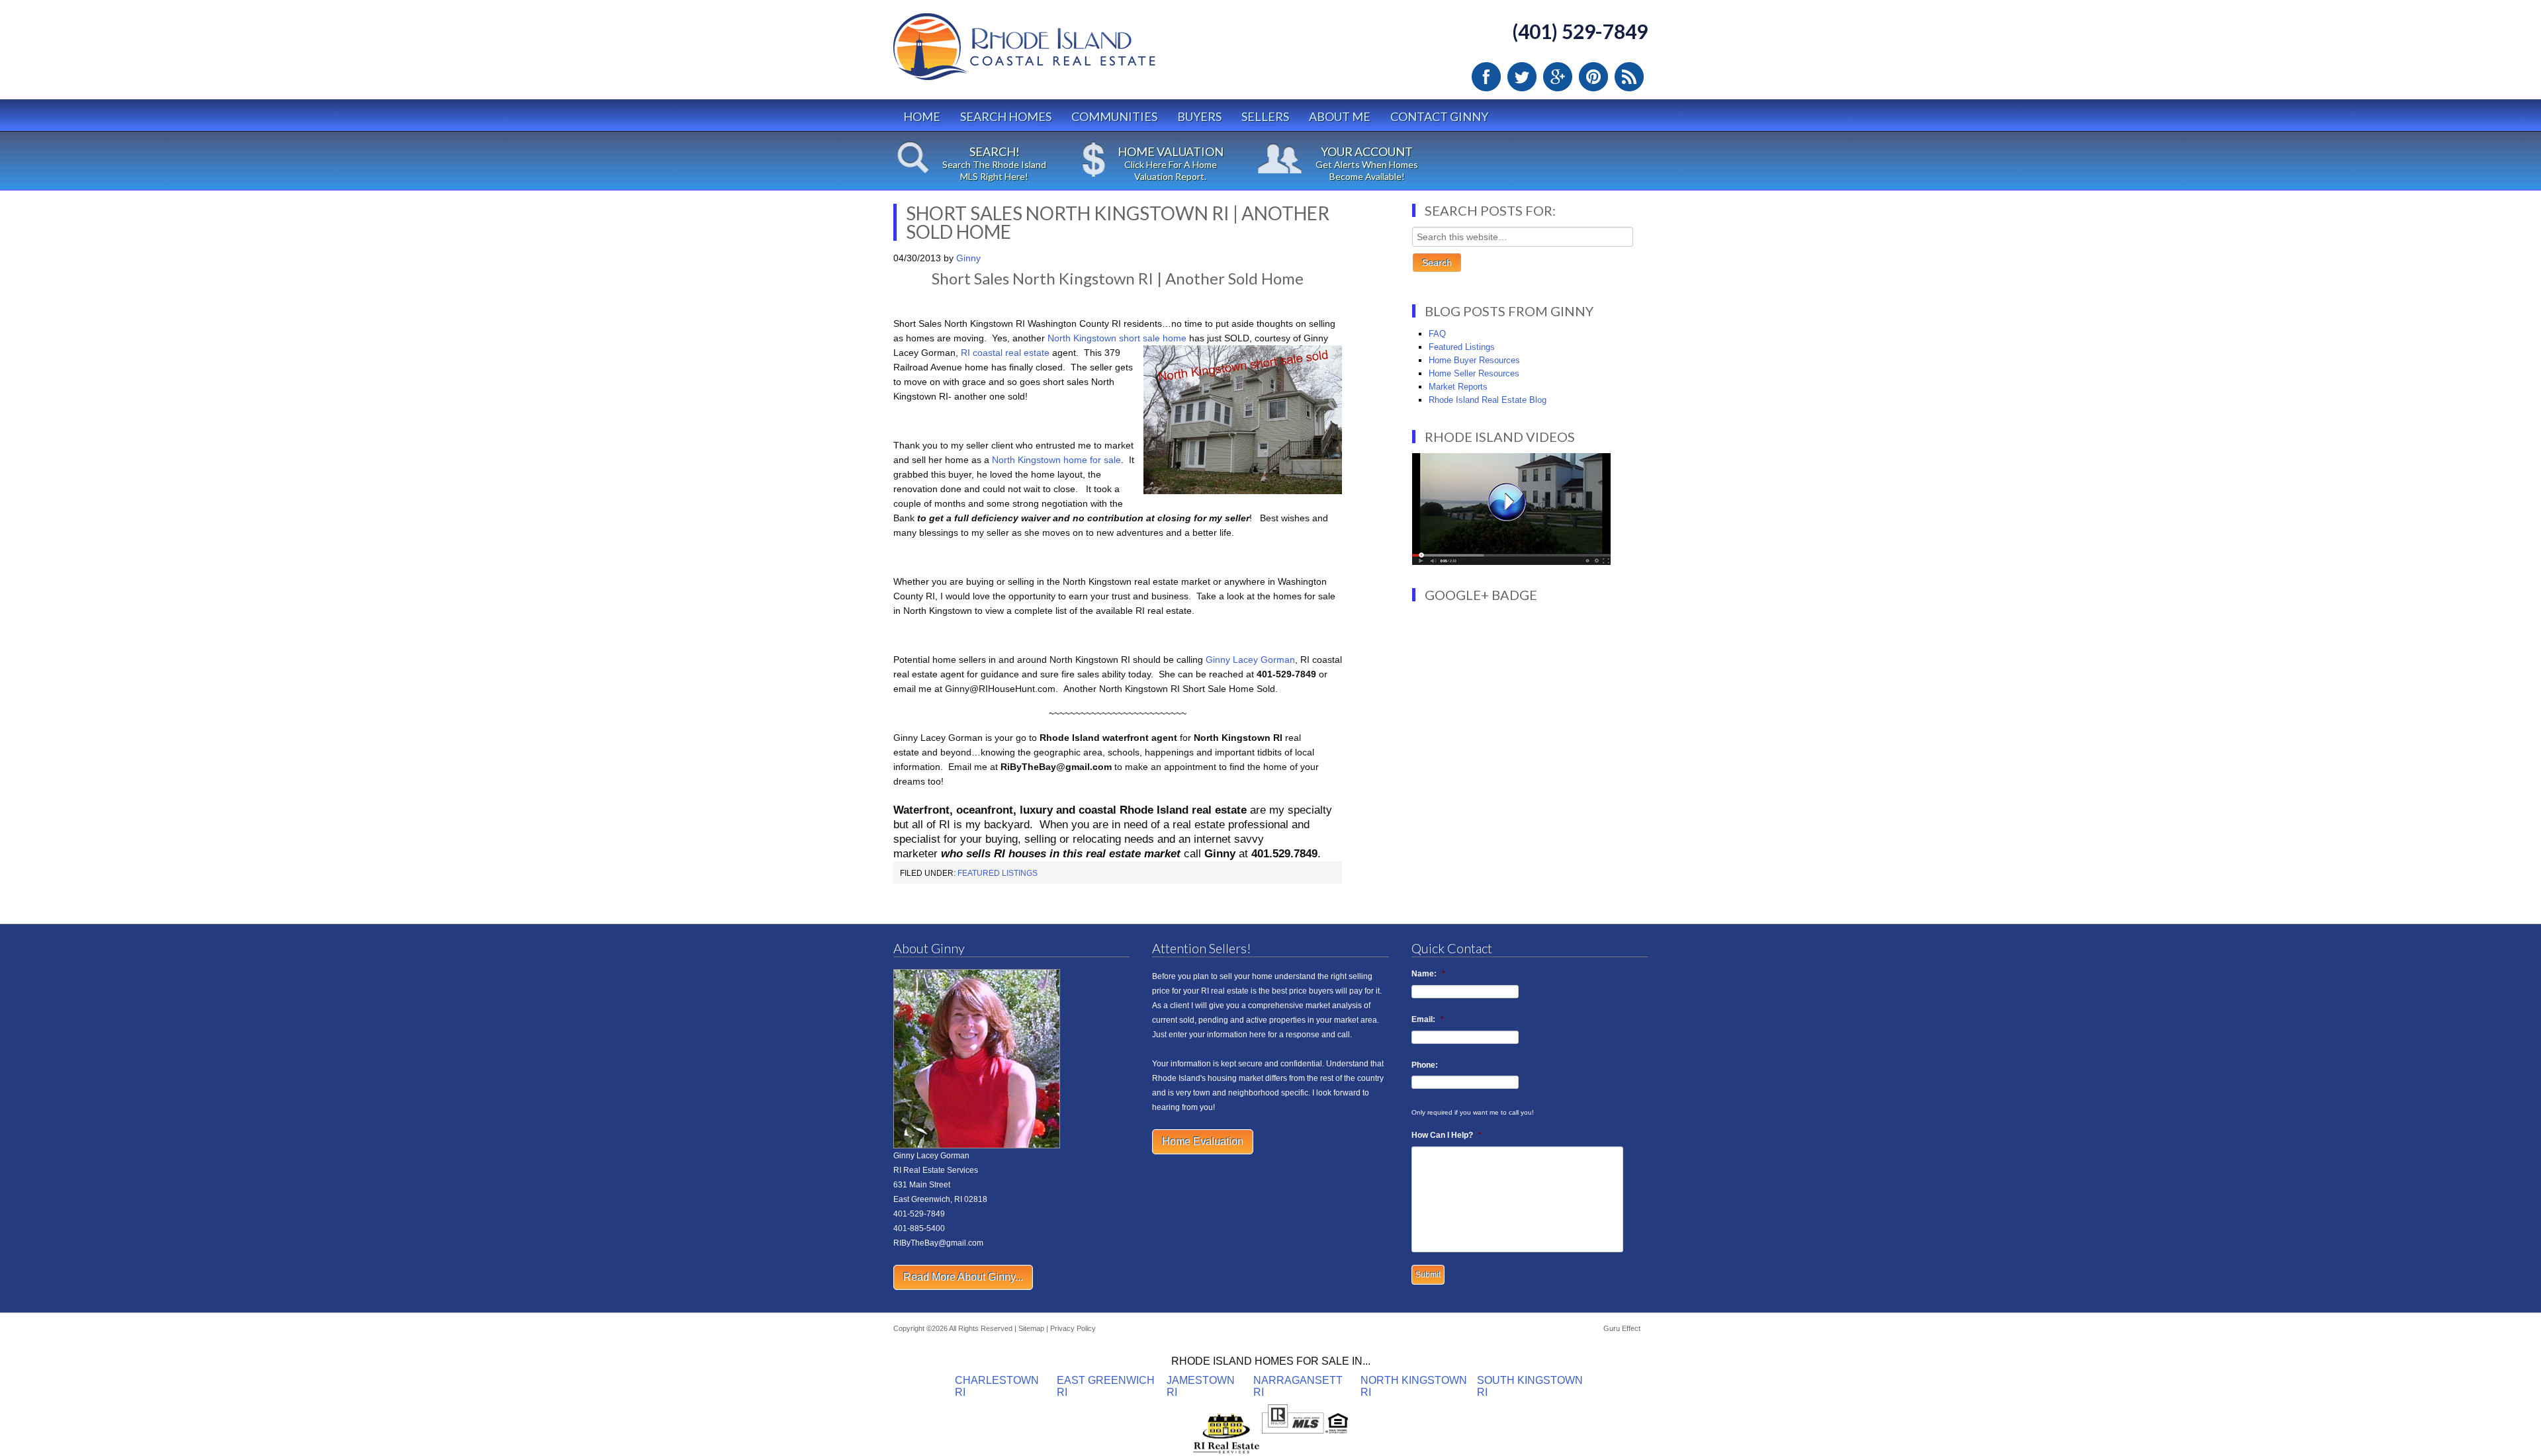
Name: (1428, 974)
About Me (1340, 116)
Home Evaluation (1203, 1141)
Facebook (1486, 77)
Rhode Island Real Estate (1052, 53)
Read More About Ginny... (963, 1277)
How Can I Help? (1447, 1135)
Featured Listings (998, 873)
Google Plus (1558, 77)
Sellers (1265, 116)
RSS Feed (1629, 77)
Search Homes (1006, 116)
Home (922, 116)
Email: (1428, 1019)
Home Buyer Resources (1474, 360)
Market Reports (1458, 387)
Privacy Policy (1073, 1328)
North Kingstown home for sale (1056, 460)
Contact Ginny (1439, 116)
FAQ (1437, 334)
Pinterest (1593, 77)
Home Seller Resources (1474, 373)
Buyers (1199, 116)
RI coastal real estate (1006, 353)
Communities (1114, 116)
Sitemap (1031, 1328)
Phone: (1425, 1065)
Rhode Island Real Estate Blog (1488, 400)
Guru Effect (1622, 1328)
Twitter (1522, 77)
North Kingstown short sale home (1117, 338)
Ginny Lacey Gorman (1250, 660)
